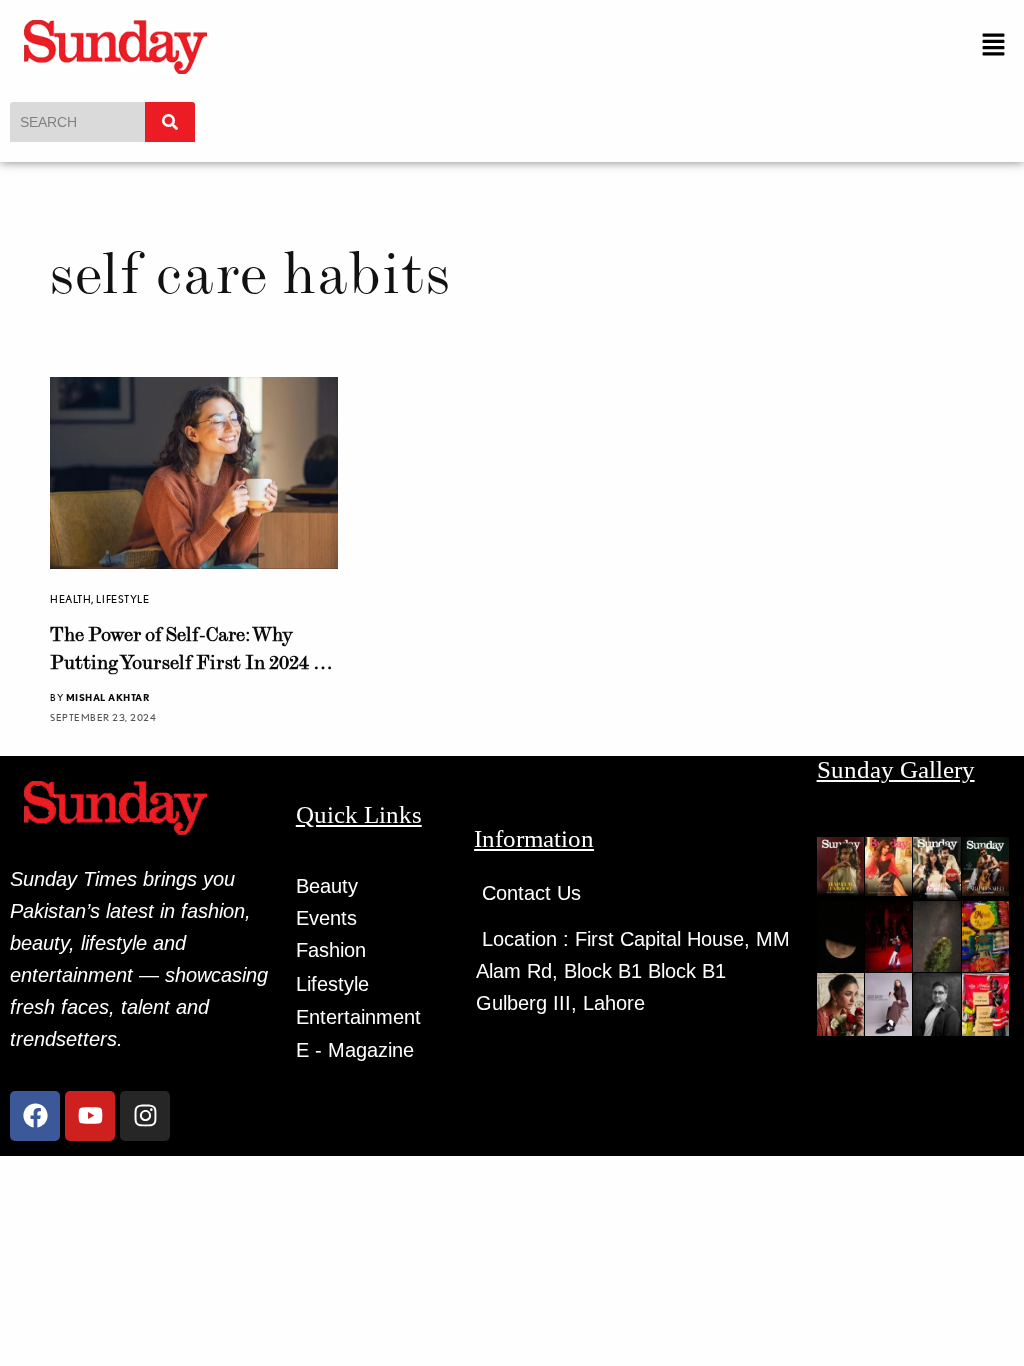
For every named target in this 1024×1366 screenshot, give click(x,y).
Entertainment (358, 1017)
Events (326, 918)
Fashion (331, 950)
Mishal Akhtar (108, 697)
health (70, 599)
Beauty (327, 886)
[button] (994, 45)
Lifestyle (122, 599)
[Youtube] (90, 1116)
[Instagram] (145, 1116)
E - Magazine (355, 1050)
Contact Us (531, 893)
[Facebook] (35, 1116)
